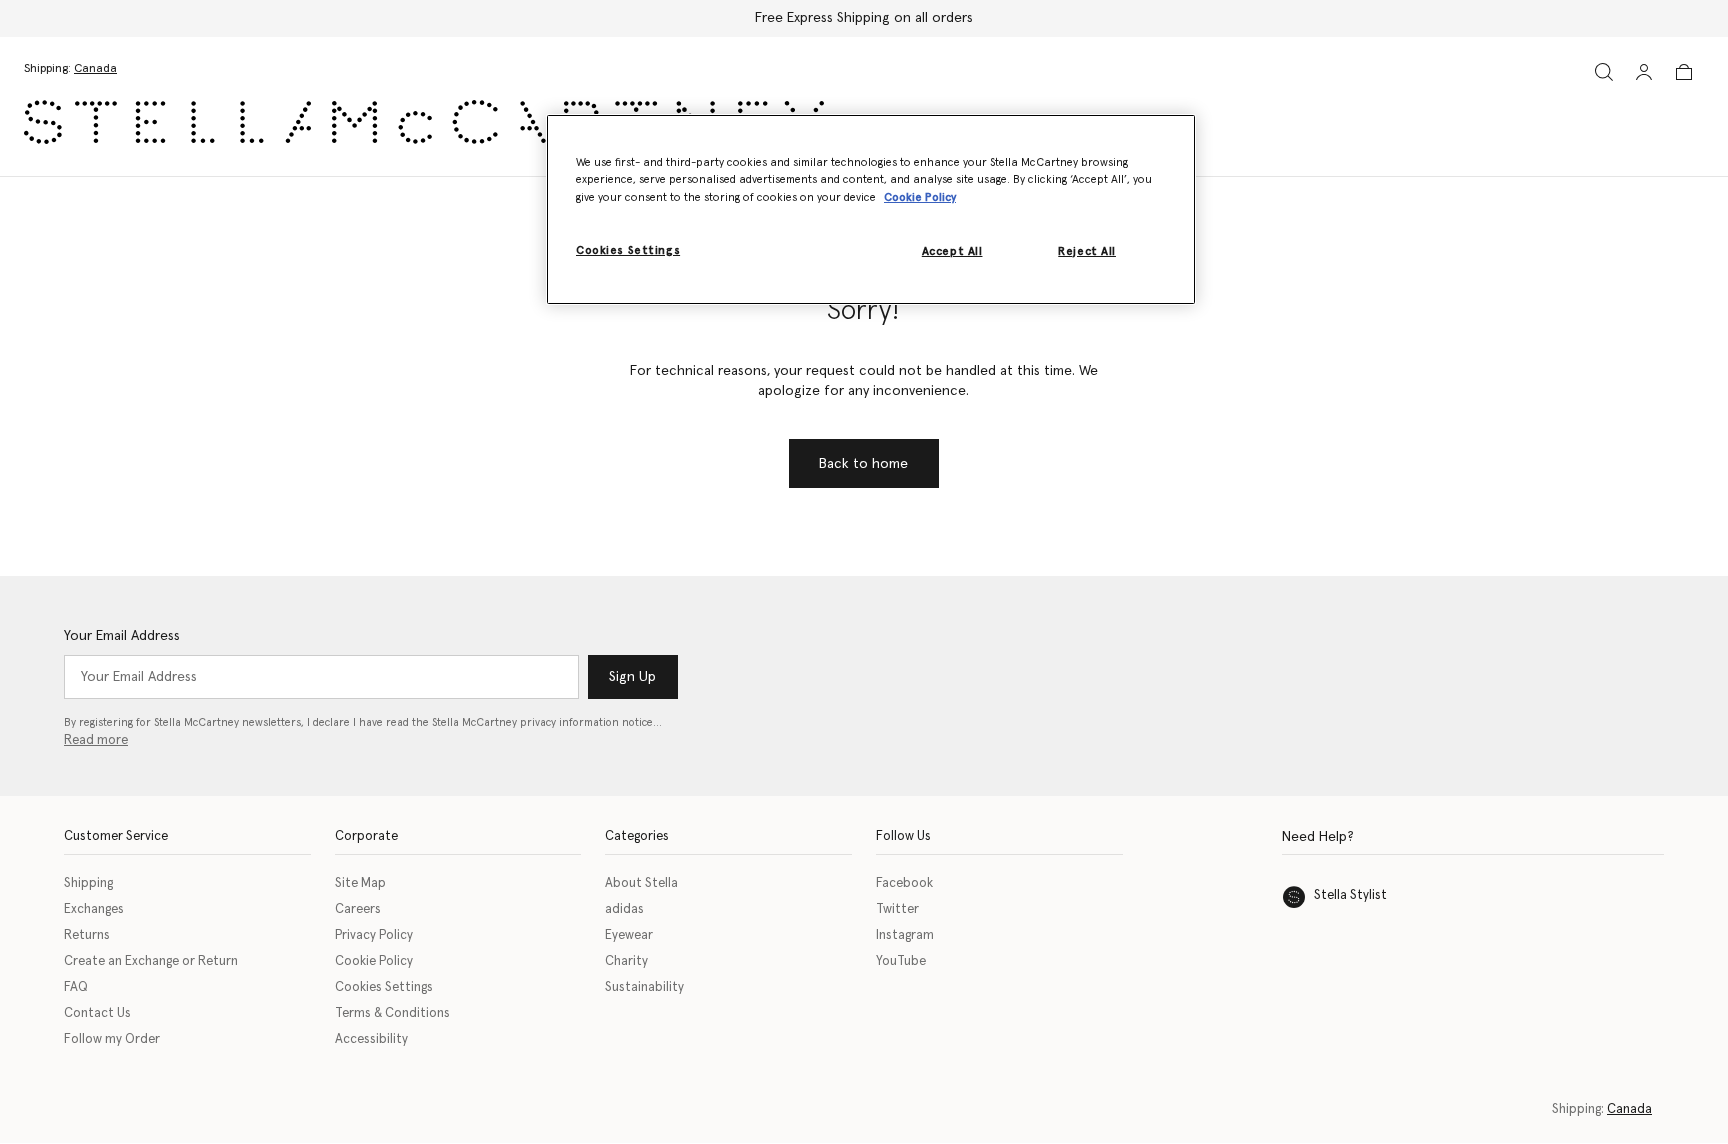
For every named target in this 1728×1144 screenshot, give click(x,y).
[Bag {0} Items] (1684, 72)
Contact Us (97, 1013)
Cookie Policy (374, 961)
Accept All (952, 251)
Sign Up (632, 677)
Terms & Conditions (392, 1013)
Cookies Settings (384, 987)
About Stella (641, 883)
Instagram (905, 935)
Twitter (897, 909)
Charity (626, 961)
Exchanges (94, 909)
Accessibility (371, 1039)
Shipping (88, 883)
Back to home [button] (863, 464)
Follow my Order (112, 1039)
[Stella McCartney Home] (424, 122)
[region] (871, 209)
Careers (358, 909)
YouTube (901, 961)
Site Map (360, 883)
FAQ (76, 987)
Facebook (904, 883)
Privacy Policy (374, 935)
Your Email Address (122, 636)
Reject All (1087, 251)
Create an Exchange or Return (151, 961)
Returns (87, 935)
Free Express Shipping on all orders (864, 18)
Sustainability (644, 987)
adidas (624, 909)
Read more (96, 740)
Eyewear (629, 935)
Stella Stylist (1350, 895)
